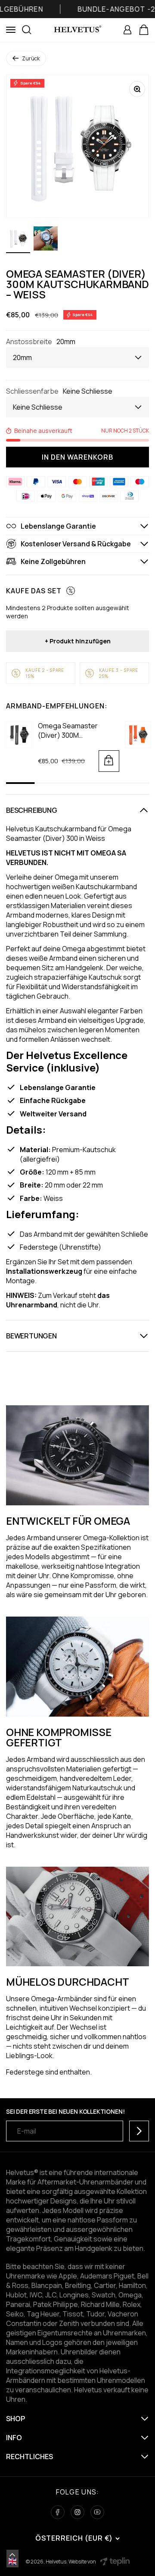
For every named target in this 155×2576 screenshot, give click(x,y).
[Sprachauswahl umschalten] (12, 2555)
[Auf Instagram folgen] (77, 2512)
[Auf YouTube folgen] (97, 2512)
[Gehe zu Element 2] (46, 240)
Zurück (31, 58)
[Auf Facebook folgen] (58, 2512)
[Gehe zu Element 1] (18, 240)
